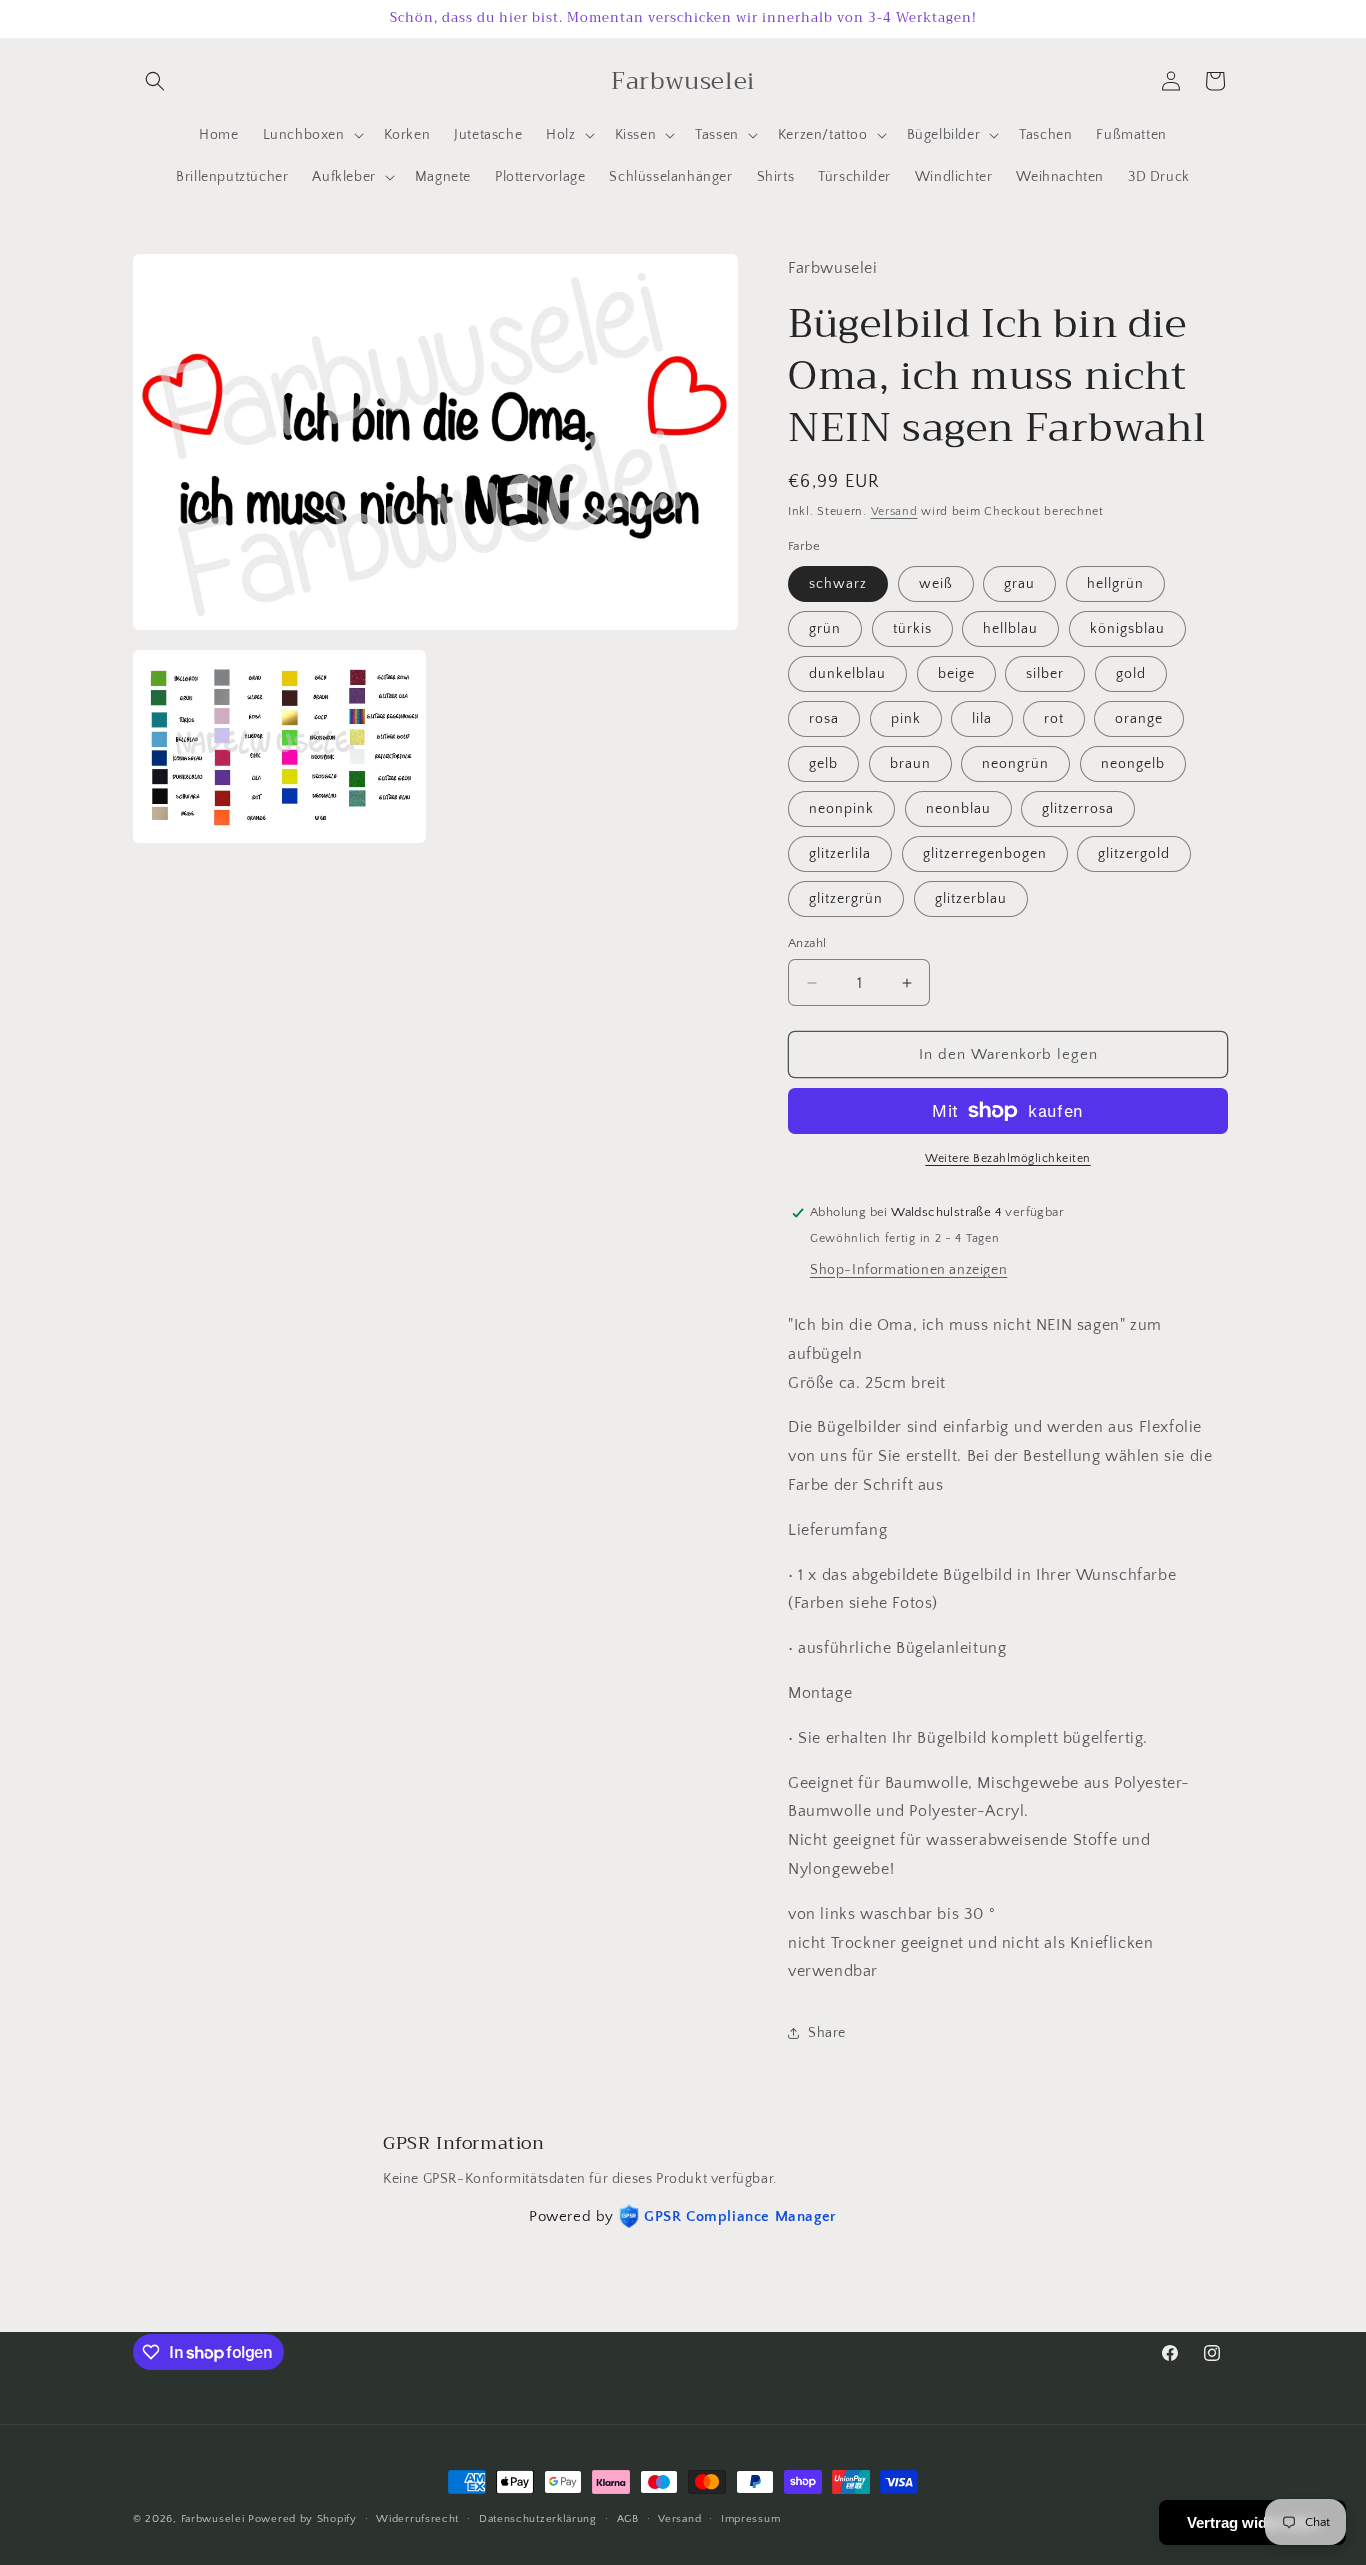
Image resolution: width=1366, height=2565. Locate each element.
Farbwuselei (213, 2519)
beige (956, 674)
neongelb (1133, 764)
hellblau (1010, 629)
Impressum (750, 2519)
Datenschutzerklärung (538, 2519)
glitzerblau (971, 899)
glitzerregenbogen (985, 854)
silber (1045, 674)
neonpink (841, 809)
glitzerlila (840, 854)
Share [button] (827, 2033)
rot (1054, 719)
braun (910, 764)
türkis (912, 629)
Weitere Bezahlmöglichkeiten (1008, 1158)
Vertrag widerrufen (1252, 2522)
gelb (823, 764)
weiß (936, 584)
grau (1019, 584)
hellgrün (1115, 584)
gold (1131, 674)
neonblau (958, 809)
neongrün (1015, 764)
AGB (628, 2519)
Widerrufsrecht (417, 2519)
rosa (824, 719)
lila (982, 719)
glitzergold (1134, 854)
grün (825, 629)
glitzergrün (846, 899)
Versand (894, 511)
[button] (155, 81)
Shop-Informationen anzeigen (908, 1270)
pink (906, 719)
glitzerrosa (1078, 809)
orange (1139, 719)
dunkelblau (847, 674)
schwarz (838, 584)
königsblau (1127, 629)
